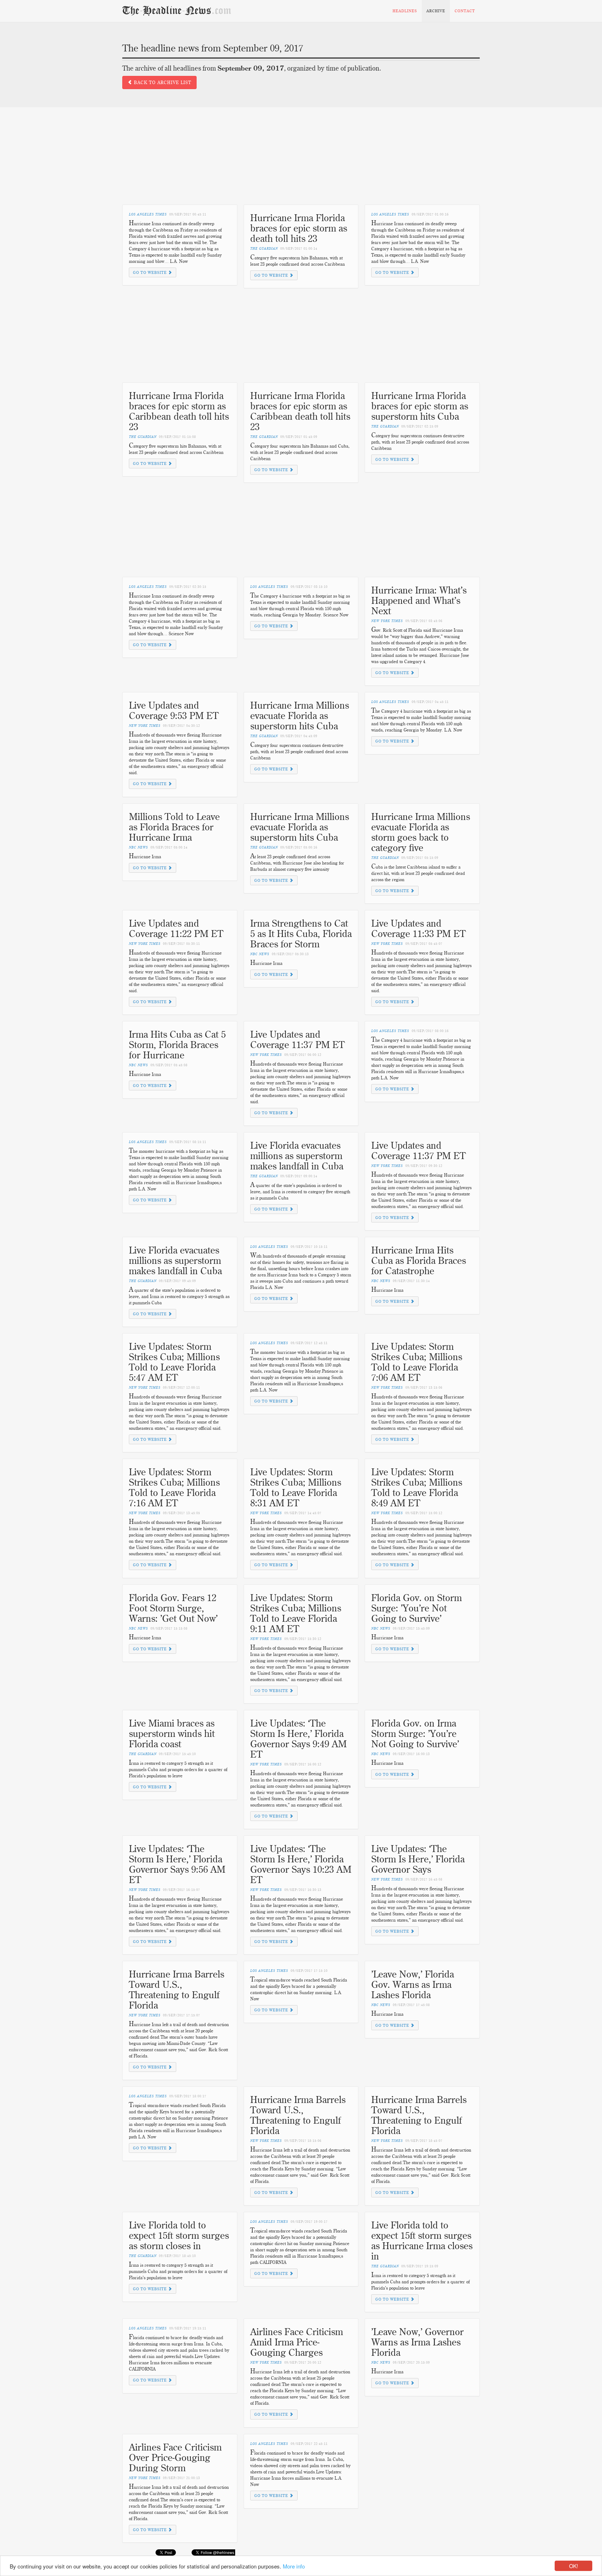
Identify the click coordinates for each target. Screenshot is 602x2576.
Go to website (150, 272)
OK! (574, 2566)
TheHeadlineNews (177, 11)
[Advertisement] (301, 161)
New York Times (387, 621)
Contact (465, 11)
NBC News (138, 847)
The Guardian (264, 249)
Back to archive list (162, 82)
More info (294, 2566)
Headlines (405, 11)
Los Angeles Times (148, 214)
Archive (436, 11)
